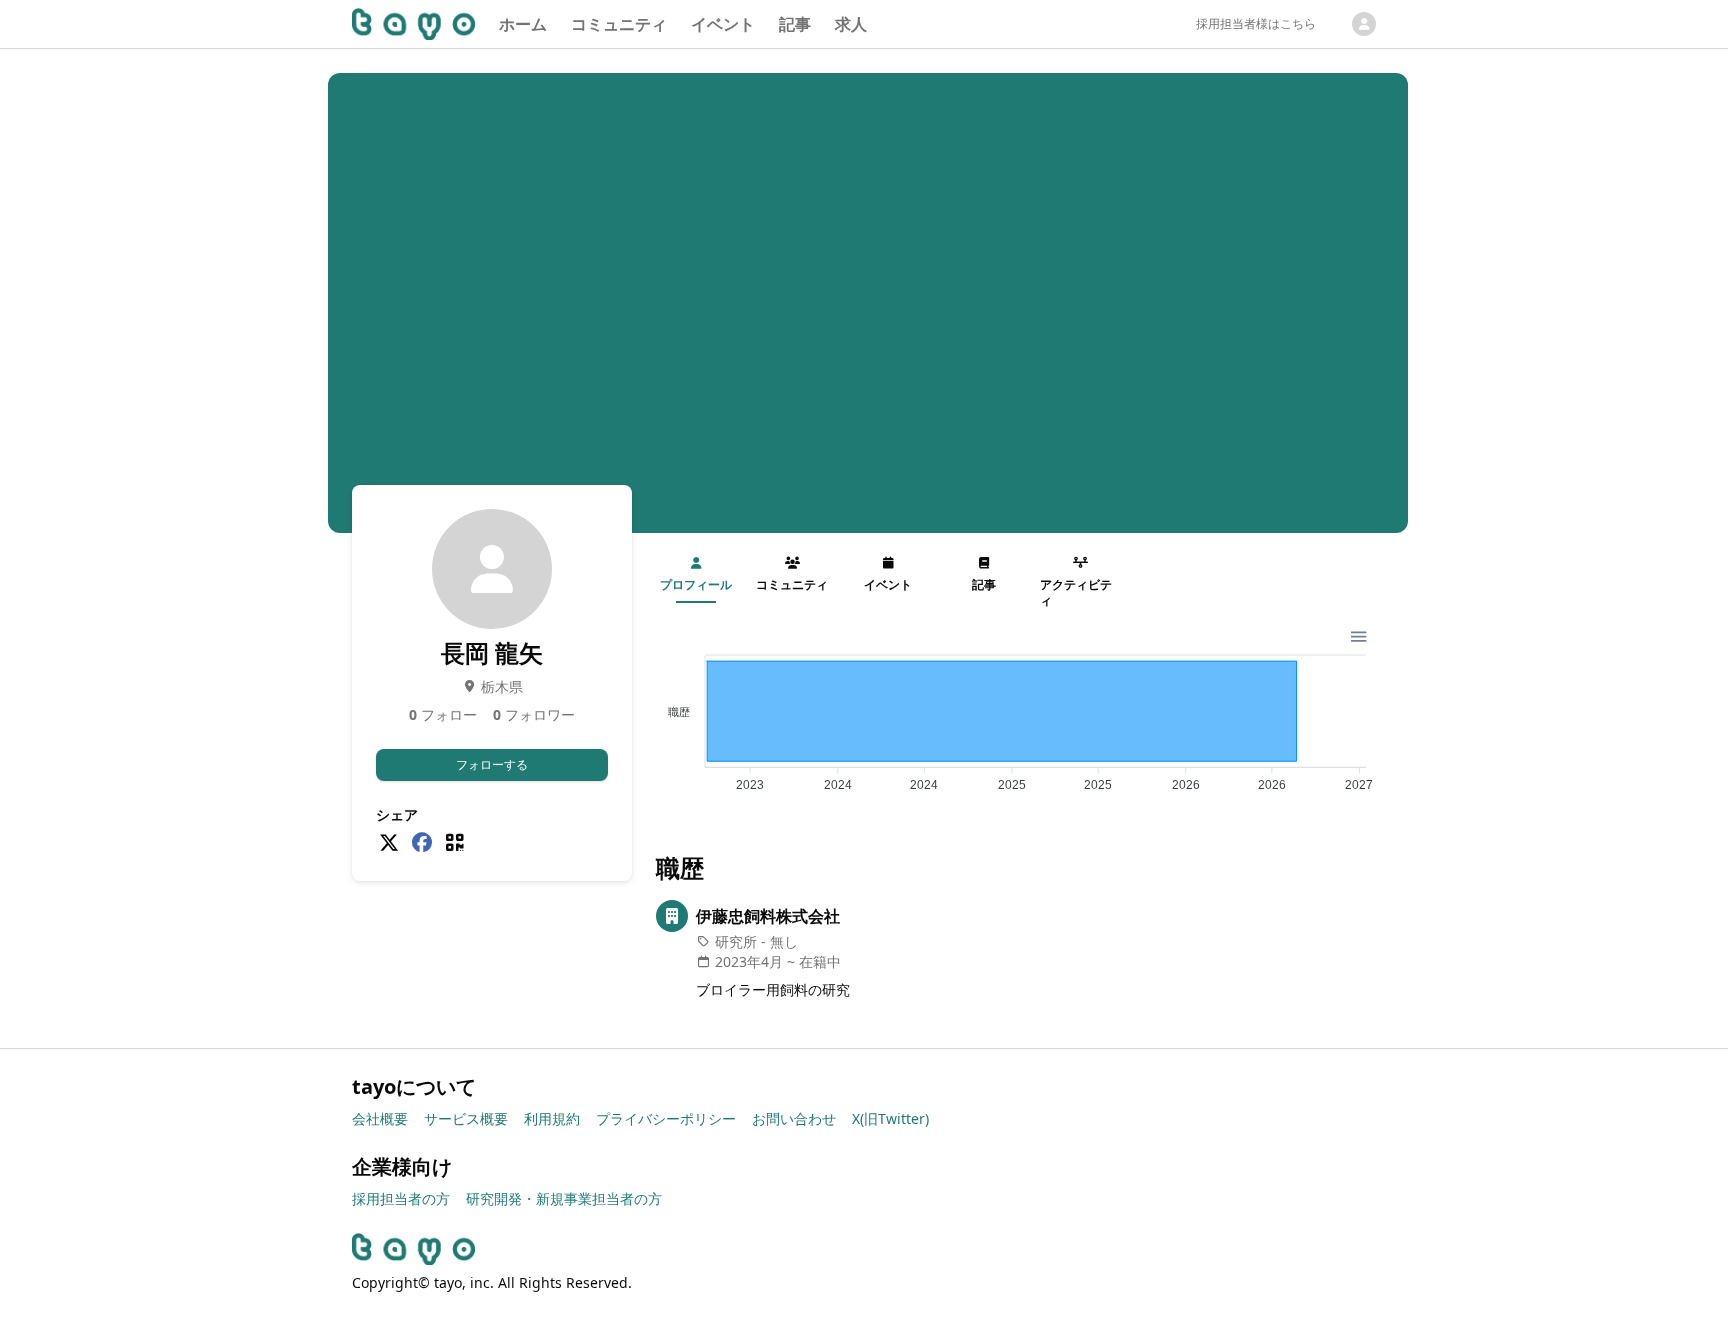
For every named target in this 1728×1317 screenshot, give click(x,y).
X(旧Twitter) (890, 1118)
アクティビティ (1076, 592)
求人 (851, 24)
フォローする (492, 764)
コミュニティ (619, 24)
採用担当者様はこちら (1256, 23)
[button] (1357, 634)
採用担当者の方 (401, 1198)
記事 (795, 24)
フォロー (443, 714)
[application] (1016, 715)
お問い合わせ (794, 1118)
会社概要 (380, 1118)
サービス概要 (466, 1118)
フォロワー (534, 714)
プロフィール (696, 584)
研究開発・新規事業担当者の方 (564, 1198)
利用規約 (552, 1118)
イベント (723, 24)
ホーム (523, 24)
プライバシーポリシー (666, 1118)
